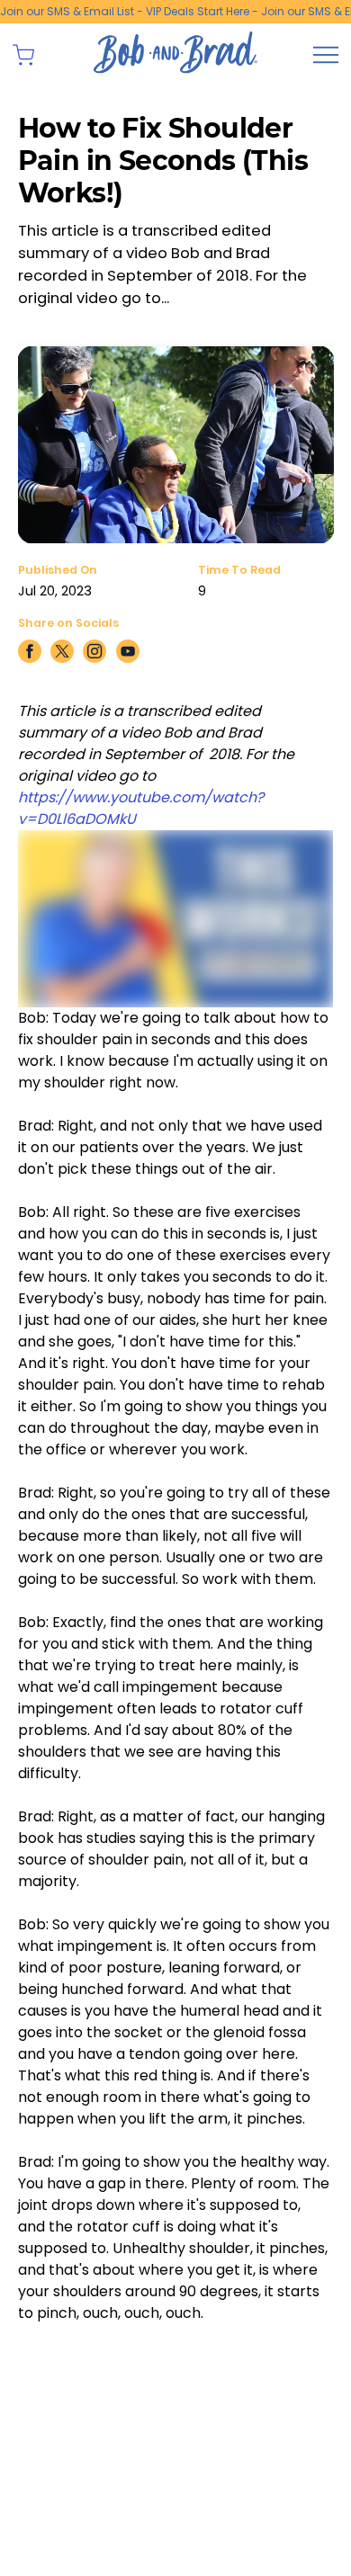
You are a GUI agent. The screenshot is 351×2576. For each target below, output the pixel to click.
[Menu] (326, 55)
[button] (23, 55)
